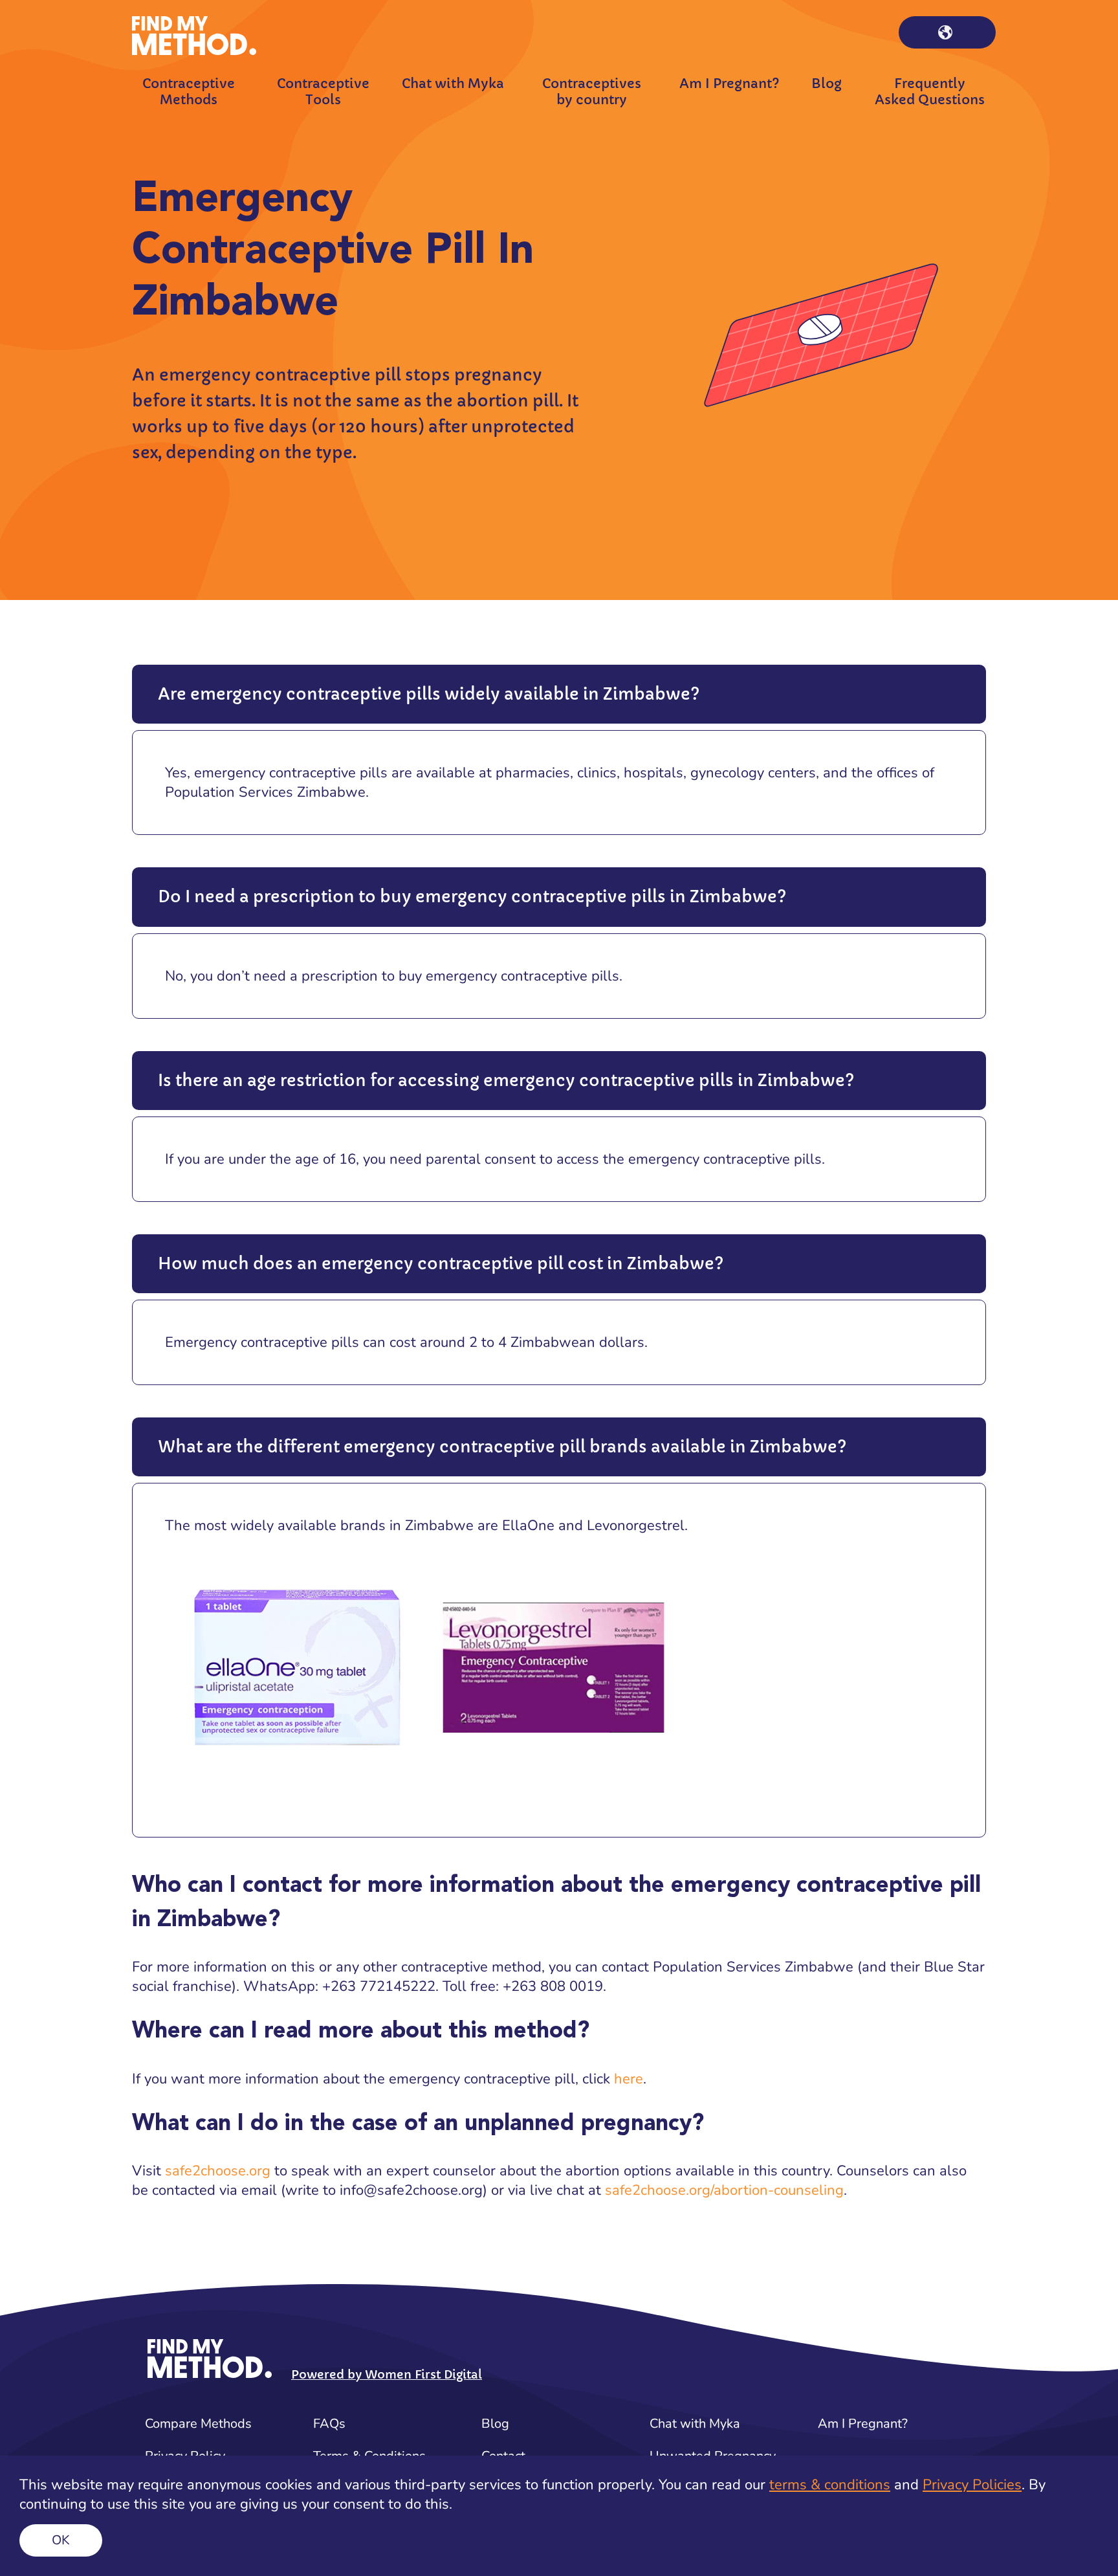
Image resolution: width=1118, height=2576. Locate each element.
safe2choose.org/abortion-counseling (724, 2190)
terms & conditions (830, 2485)
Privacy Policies (972, 2485)
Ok (61, 2540)
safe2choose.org (218, 2171)
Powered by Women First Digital (387, 2374)
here (629, 2079)
